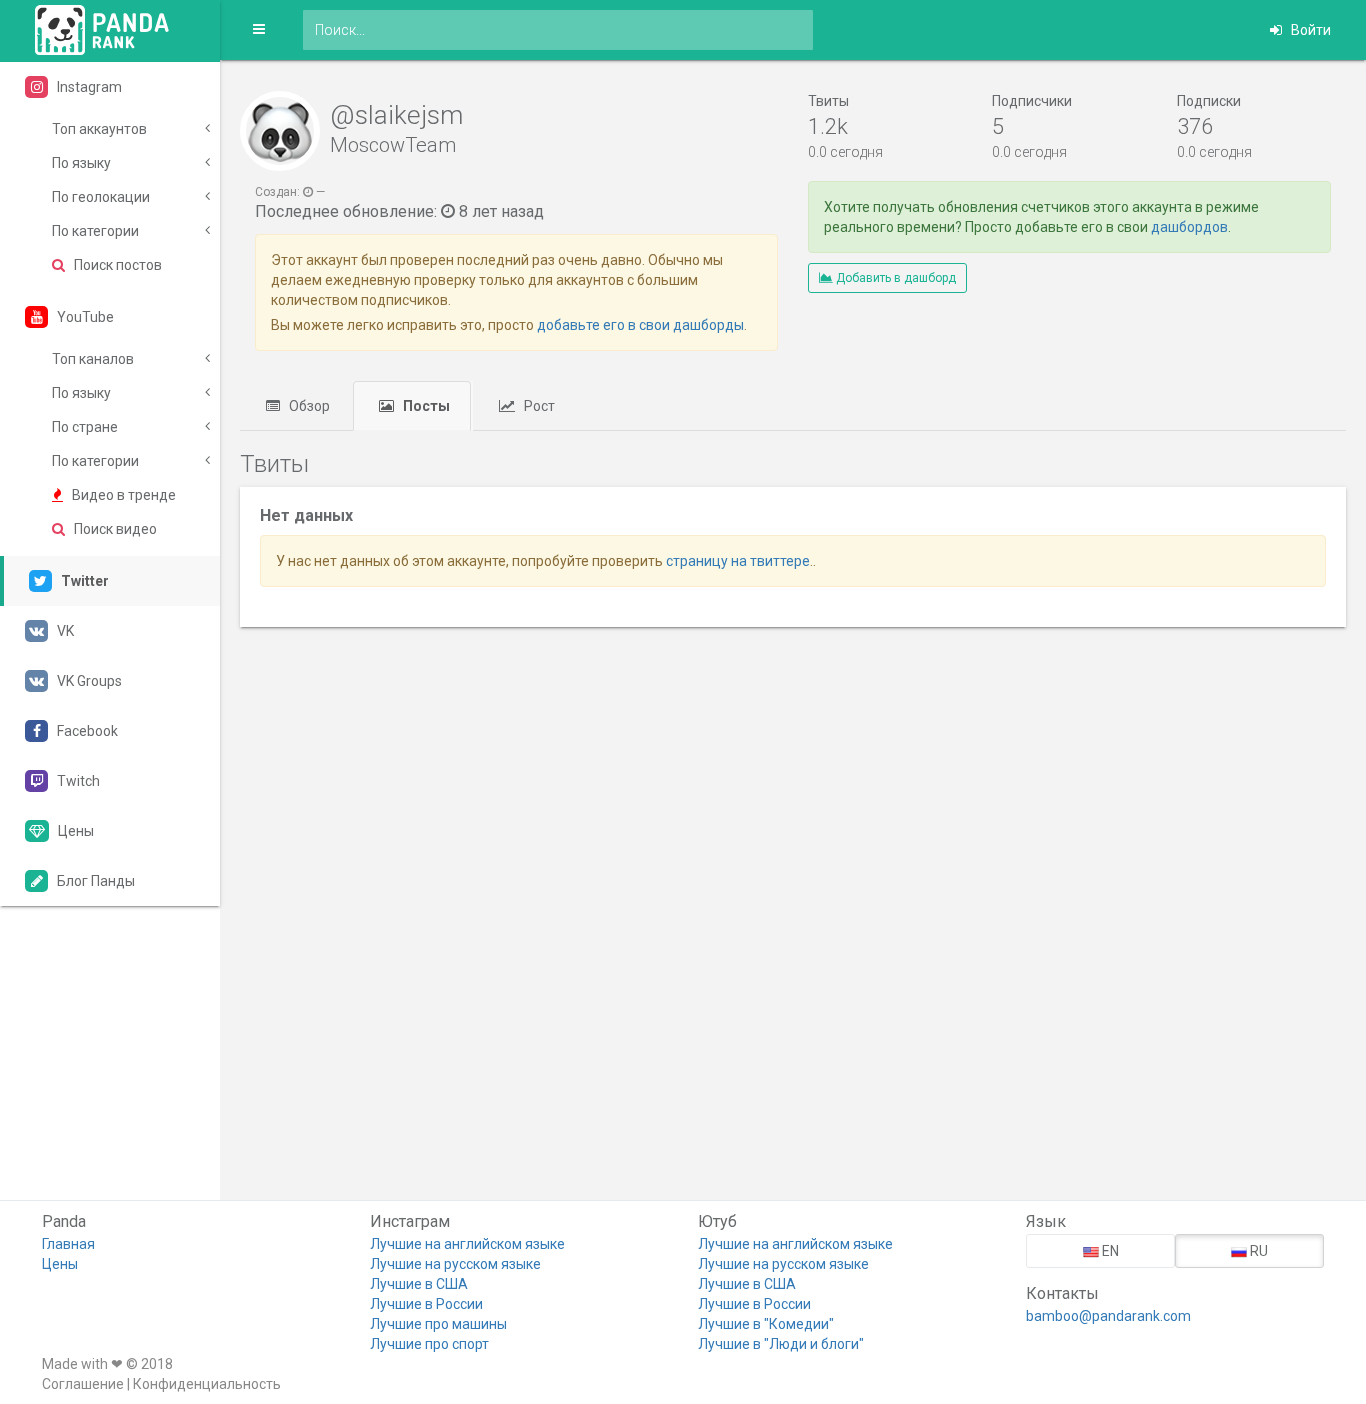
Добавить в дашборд (894, 278)
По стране (85, 427)
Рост (538, 406)
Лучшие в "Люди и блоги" (781, 1344)
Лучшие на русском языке (455, 1264)
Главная (68, 1244)
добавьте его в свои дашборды (640, 325)
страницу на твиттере (738, 561)
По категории (95, 231)
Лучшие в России (426, 1304)
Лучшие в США (419, 1284)
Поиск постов (116, 265)
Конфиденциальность (207, 1384)
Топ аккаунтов (99, 129)
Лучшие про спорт (429, 1344)
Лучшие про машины (438, 1324)
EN (1109, 1251)
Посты (425, 406)
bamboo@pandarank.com (1108, 1316)
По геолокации (101, 197)
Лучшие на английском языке (467, 1244)
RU (1257, 1251)
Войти (1309, 30)
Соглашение (83, 1384)
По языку (81, 163)
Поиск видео (114, 529)
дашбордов (1189, 227)
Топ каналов (93, 359)
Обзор (308, 406)
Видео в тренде (122, 495)
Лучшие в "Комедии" (766, 1324)
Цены (60, 1264)
